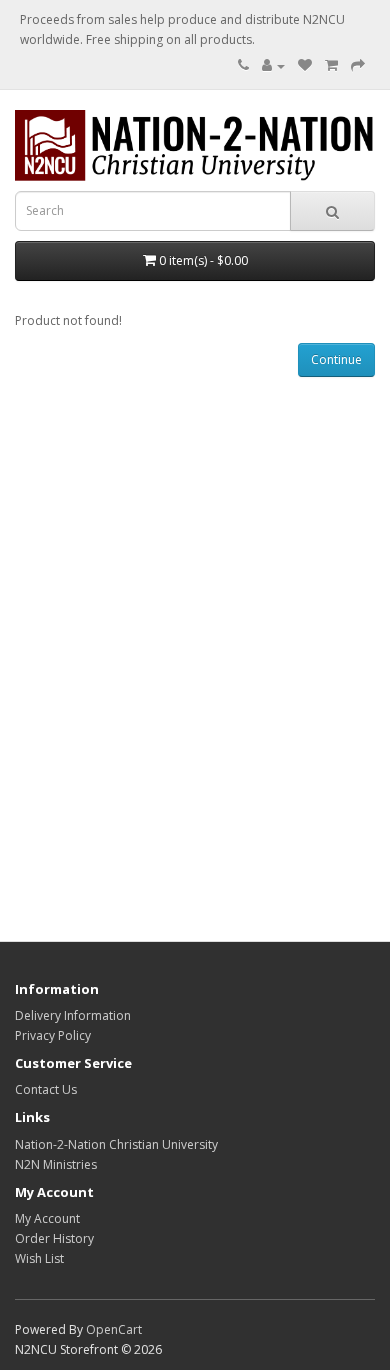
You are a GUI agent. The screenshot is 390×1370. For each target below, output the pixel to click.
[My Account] (273, 65)
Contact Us (46, 1089)
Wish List (39, 1258)
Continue (336, 359)
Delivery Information (73, 1015)
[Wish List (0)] (305, 65)
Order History (54, 1238)
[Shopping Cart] (331, 65)
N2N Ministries (56, 1164)
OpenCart (114, 1329)
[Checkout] (358, 65)
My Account (47, 1218)
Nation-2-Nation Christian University (116, 1144)
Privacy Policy (53, 1035)
